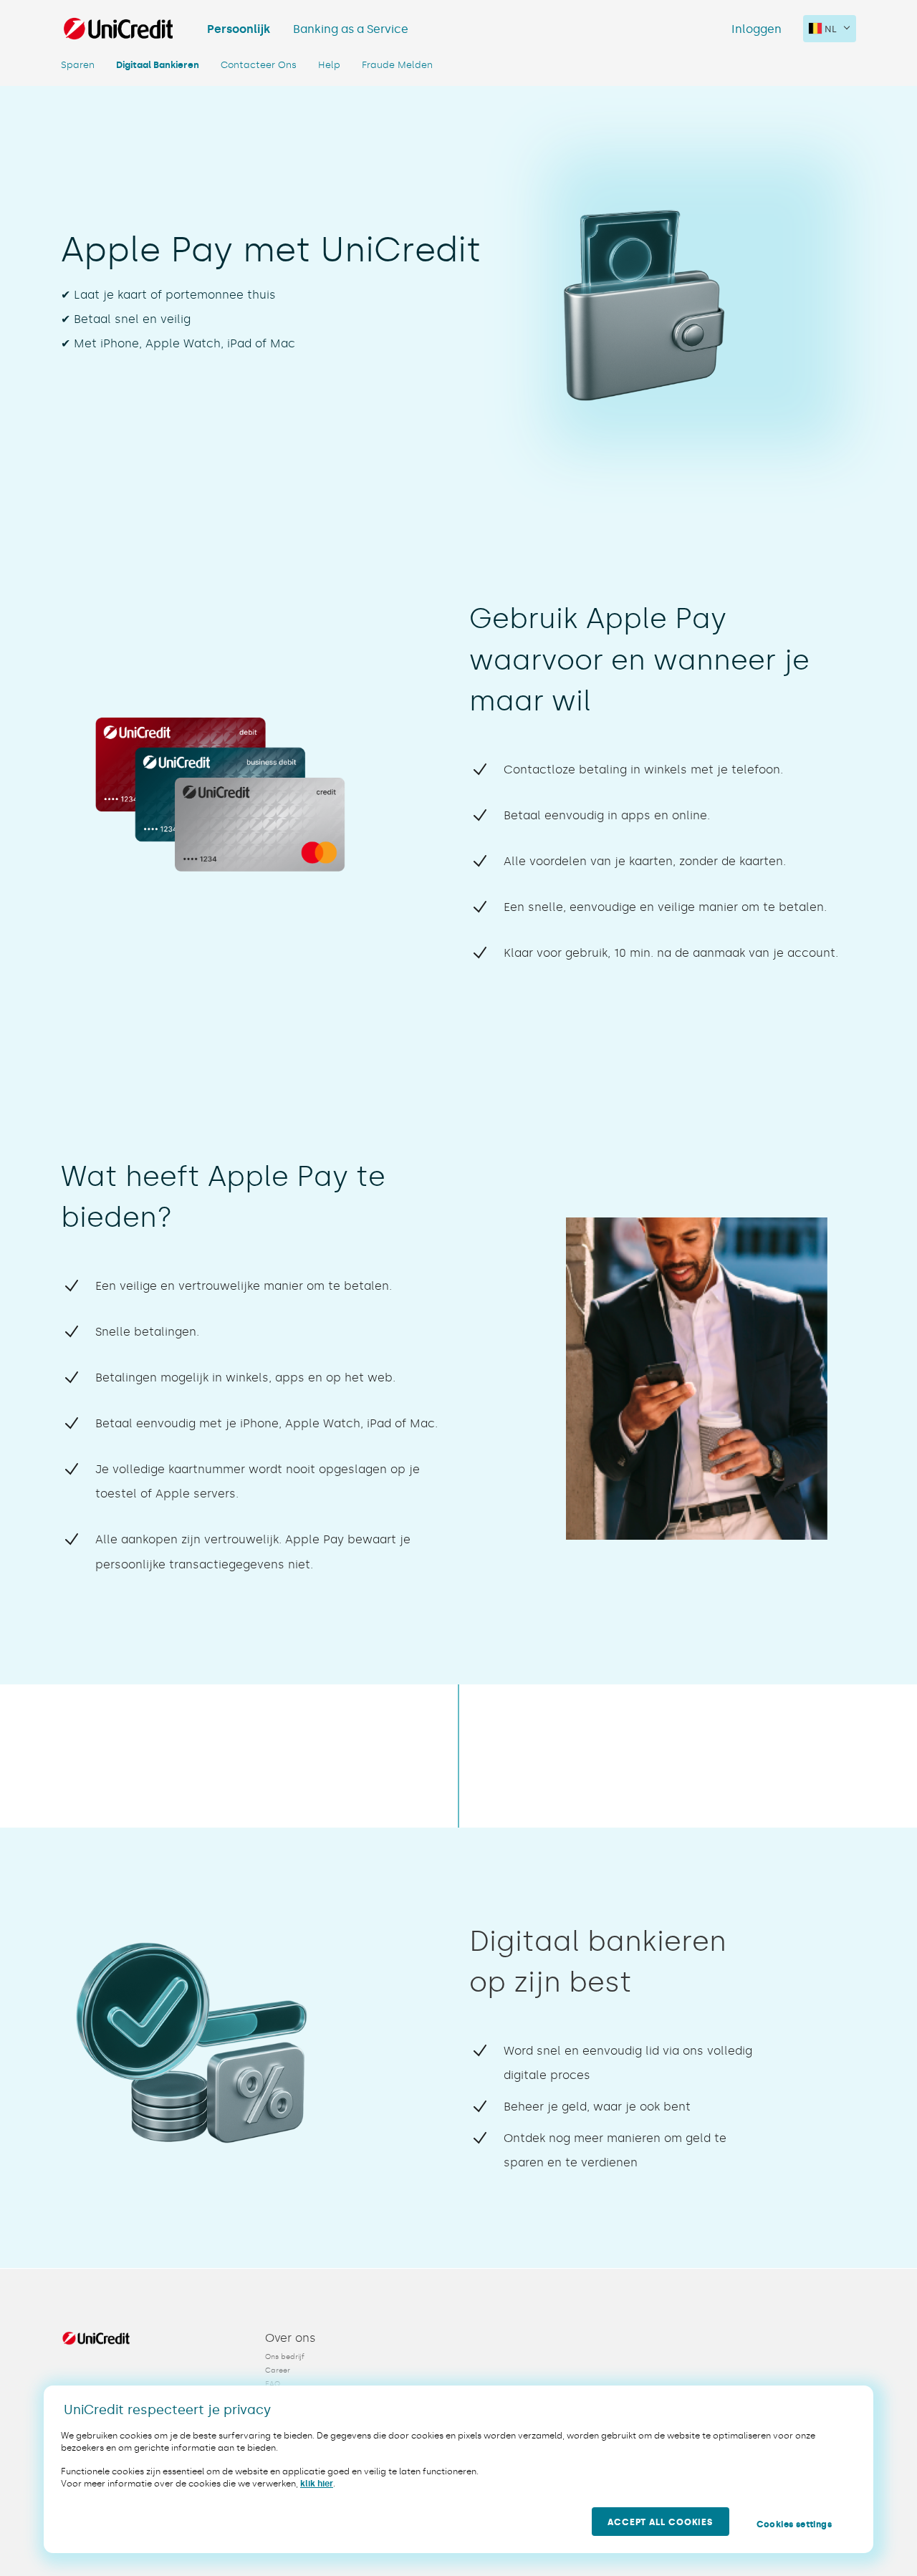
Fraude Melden (397, 65)
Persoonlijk (239, 29)
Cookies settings (794, 2524)
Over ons (291, 2338)
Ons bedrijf (285, 2357)
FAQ (273, 2384)
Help (329, 65)
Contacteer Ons (259, 65)
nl (831, 29)
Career (278, 2370)
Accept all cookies (660, 2522)
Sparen (78, 65)
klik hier (317, 2484)
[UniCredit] (118, 29)
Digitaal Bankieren (158, 65)
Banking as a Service (351, 29)
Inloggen (757, 29)
